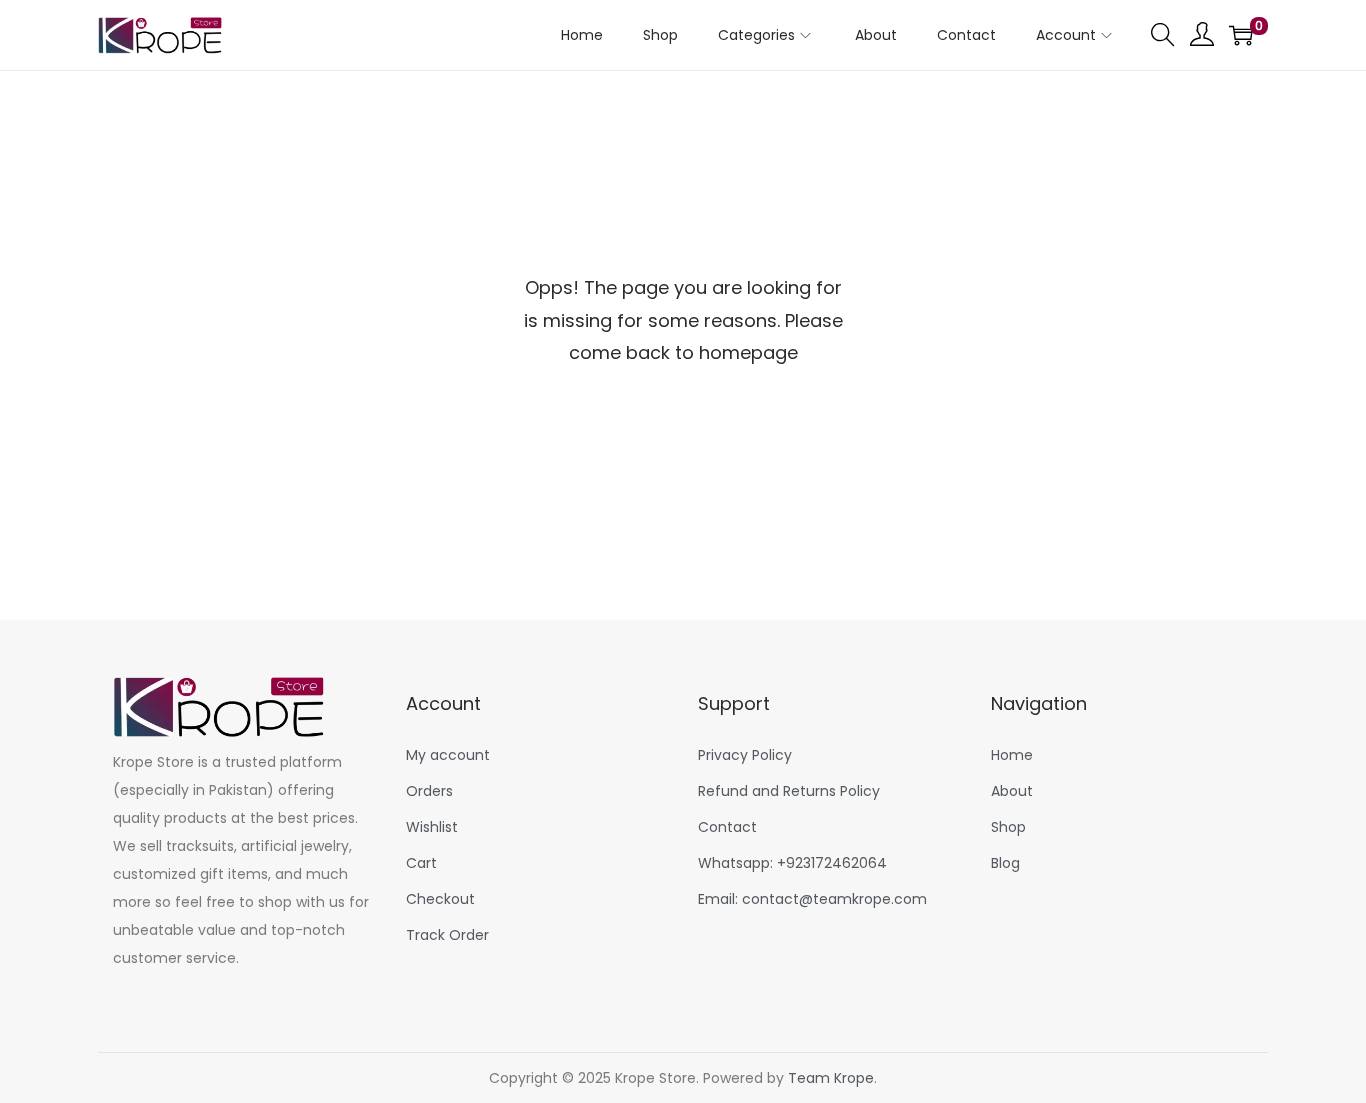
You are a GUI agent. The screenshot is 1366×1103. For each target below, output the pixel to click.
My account (448, 755)
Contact (727, 827)
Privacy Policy (745, 755)
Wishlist (432, 827)
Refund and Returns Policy (789, 791)
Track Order (447, 935)
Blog (1005, 863)
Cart (421, 863)
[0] (1241, 35)
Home (1012, 755)
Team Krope (831, 1078)
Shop (1008, 827)
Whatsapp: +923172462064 (792, 863)
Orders (429, 791)
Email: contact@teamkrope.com (812, 899)
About (1012, 791)
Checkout (440, 899)
